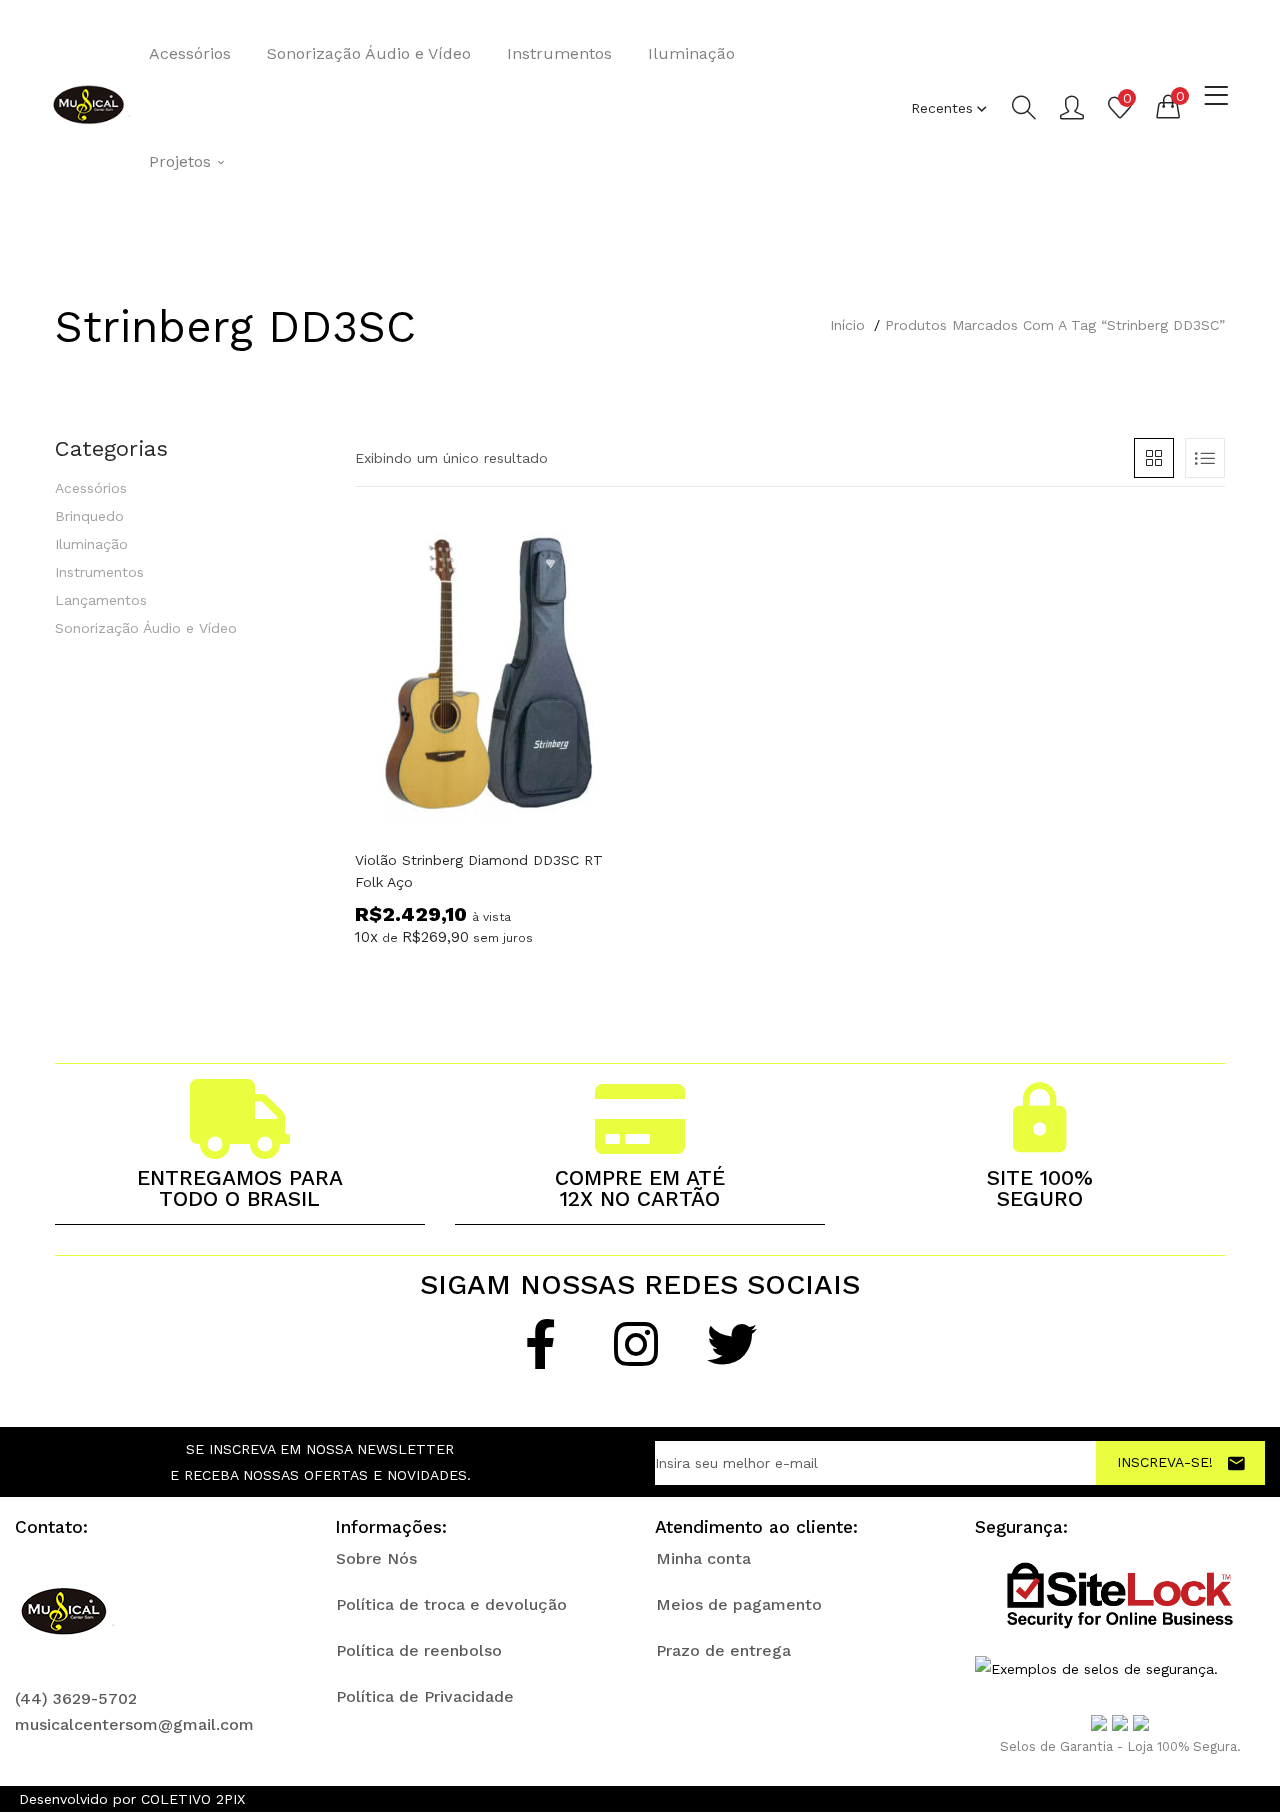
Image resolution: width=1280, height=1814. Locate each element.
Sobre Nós (376, 1558)
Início (847, 325)
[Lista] (1205, 458)
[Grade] (1154, 458)
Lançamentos (101, 600)
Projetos (182, 161)
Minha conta (703, 1558)
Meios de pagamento (739, 1604)
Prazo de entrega (723, 1650)
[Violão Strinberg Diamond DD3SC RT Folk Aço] (490, 674)
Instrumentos (559, 53)
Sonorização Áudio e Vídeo (369, 53)
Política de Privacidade (425, 1696)
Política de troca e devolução (451, 1604)
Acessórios (190, 53)
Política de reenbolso (419, 1650)
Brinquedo (89, 516)
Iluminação (691, 53)
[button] (1168, 106)
